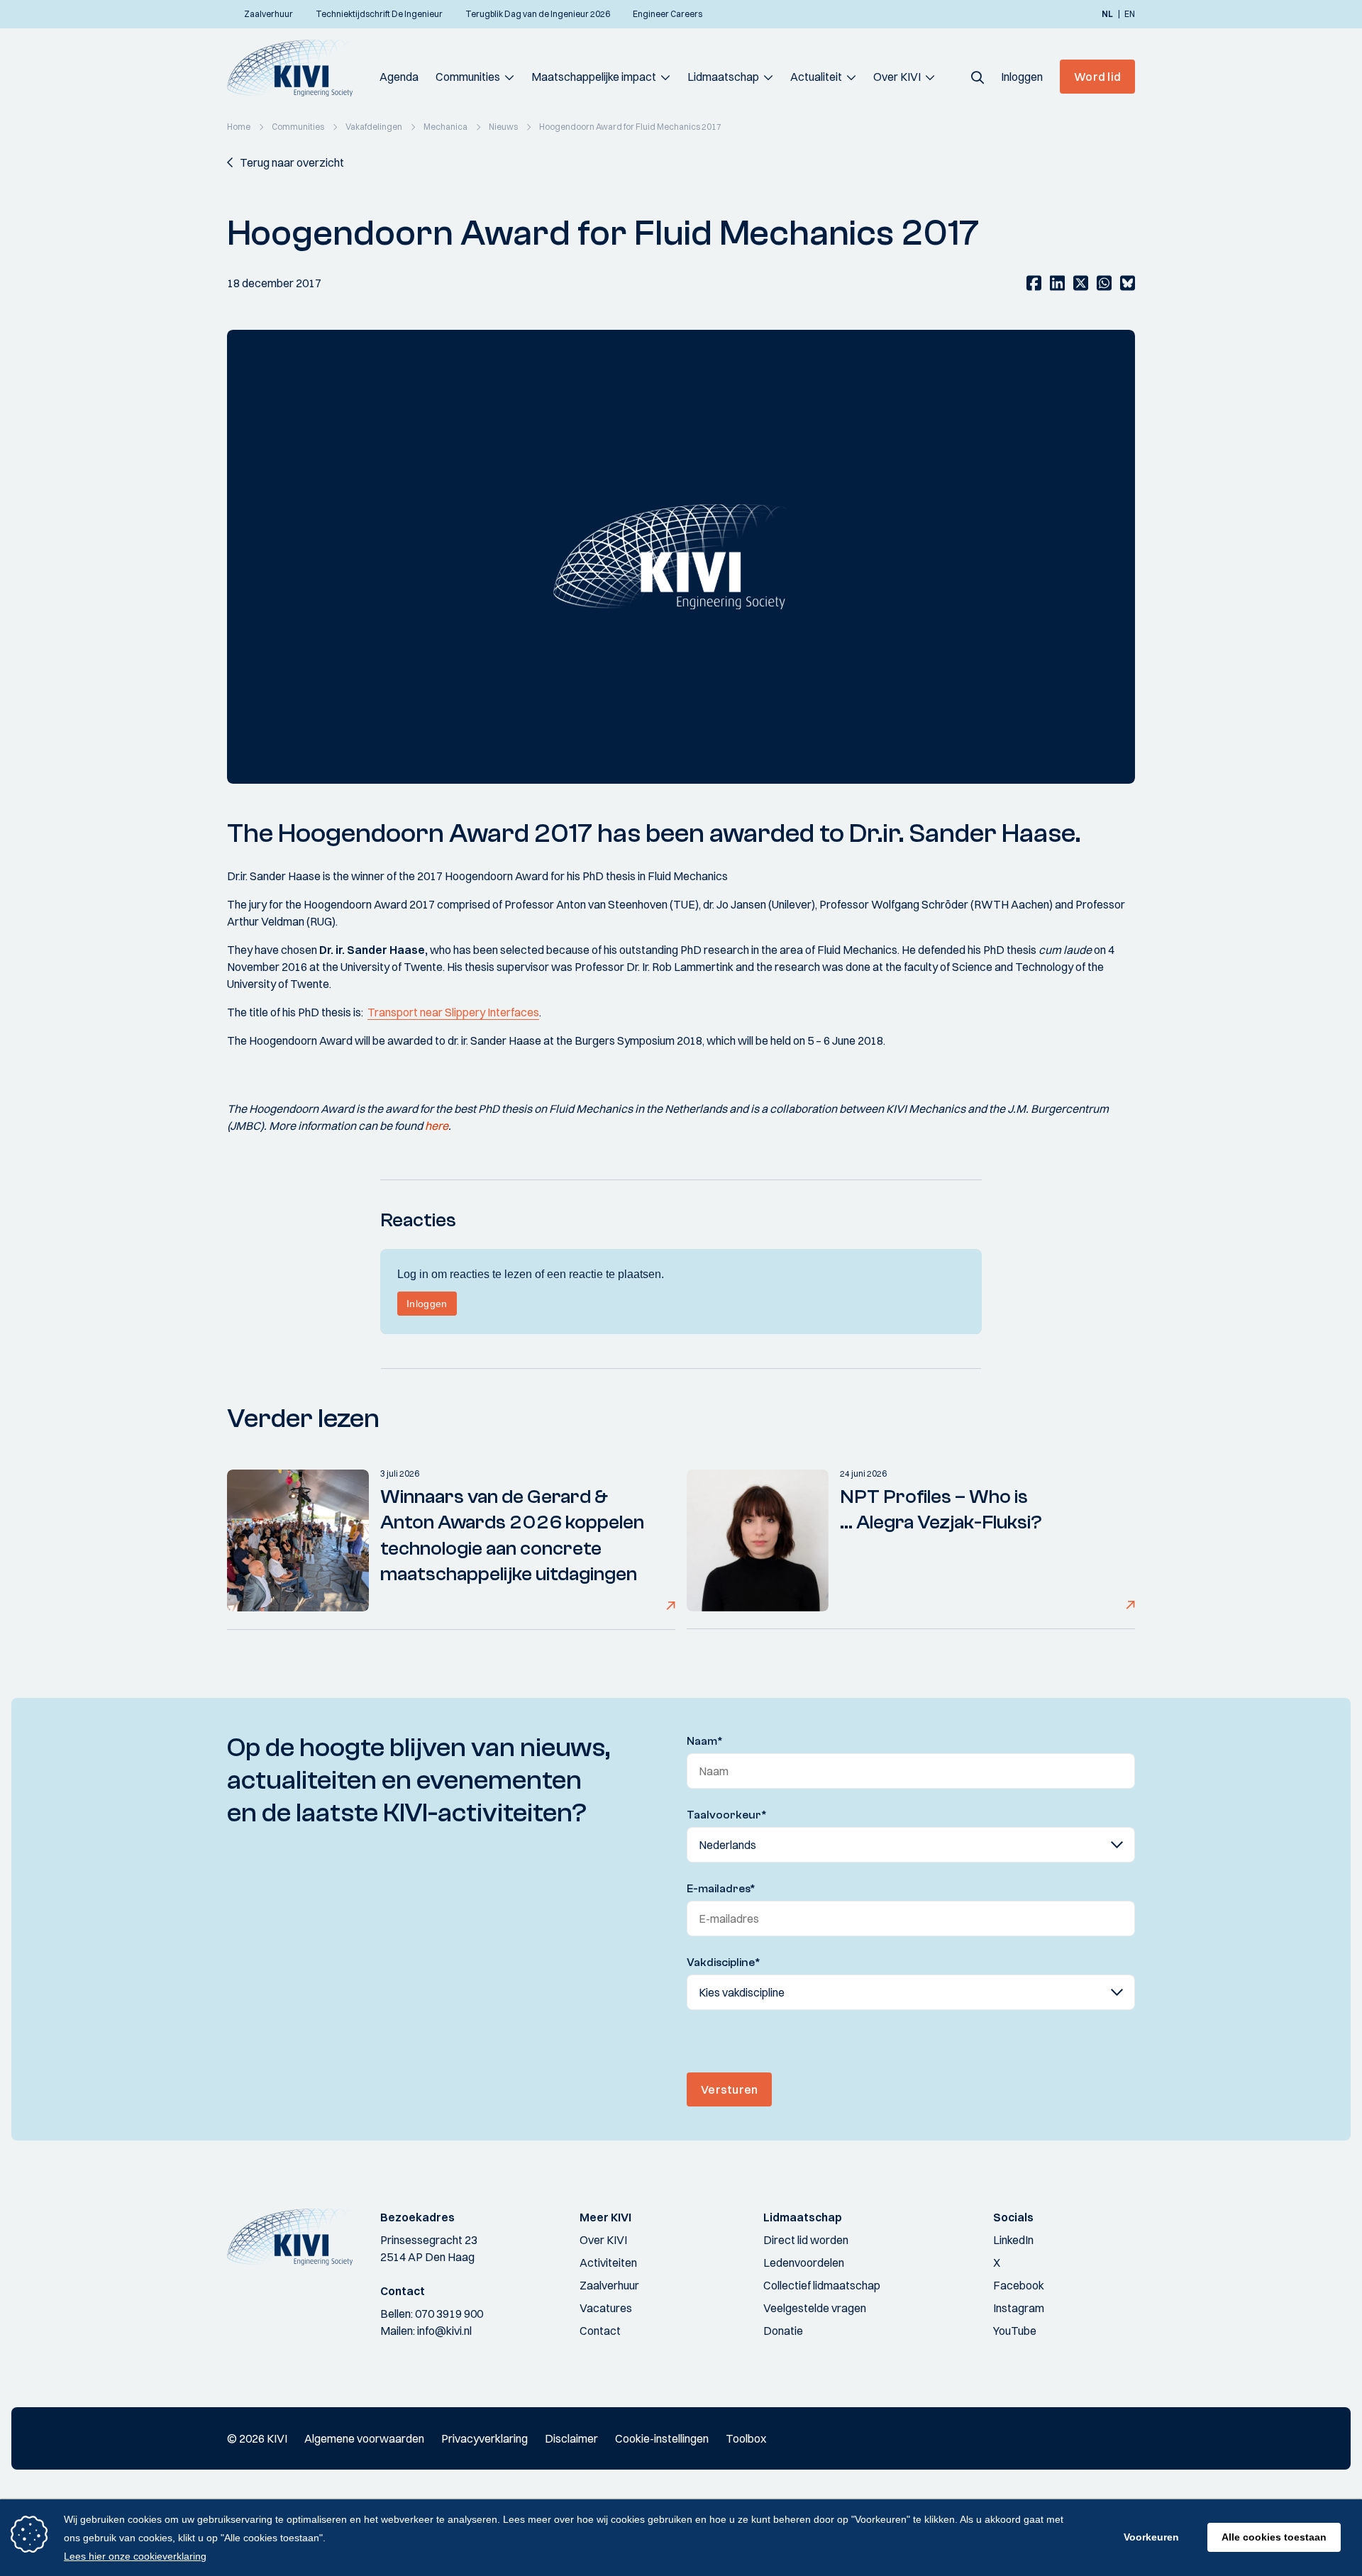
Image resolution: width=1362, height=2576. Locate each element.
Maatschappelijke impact (594, 77)
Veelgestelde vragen (815, 2308)
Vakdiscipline (724, 1962)
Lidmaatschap (723, 77)
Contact (600, 2331)
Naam (705, 1741)
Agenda (399, 77)
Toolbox (746, 2438)
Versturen (729, 2089)
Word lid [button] (1097, 77)
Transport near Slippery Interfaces (453, 1012)
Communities (468, 77)
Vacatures (606, 2308)
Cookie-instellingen (662, 2438)
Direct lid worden (806, 2240)
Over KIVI (897, 77)
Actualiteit (816, 77)
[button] (978, 77)
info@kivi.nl (444, 2331)
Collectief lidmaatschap (822, 2285)
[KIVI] (296, 68)
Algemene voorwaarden (364, 2438)
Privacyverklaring (485, 2438)
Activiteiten (608, 2263)
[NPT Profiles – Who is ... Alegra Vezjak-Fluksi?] (758, 1540)
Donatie (783, 2331)
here (437, 1126)
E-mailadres (721, 1889)
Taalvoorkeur (727, 1815)
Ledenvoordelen (804, 2263)
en (1130, 14)
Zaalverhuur (609, 2285)
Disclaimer (571, 2438)
